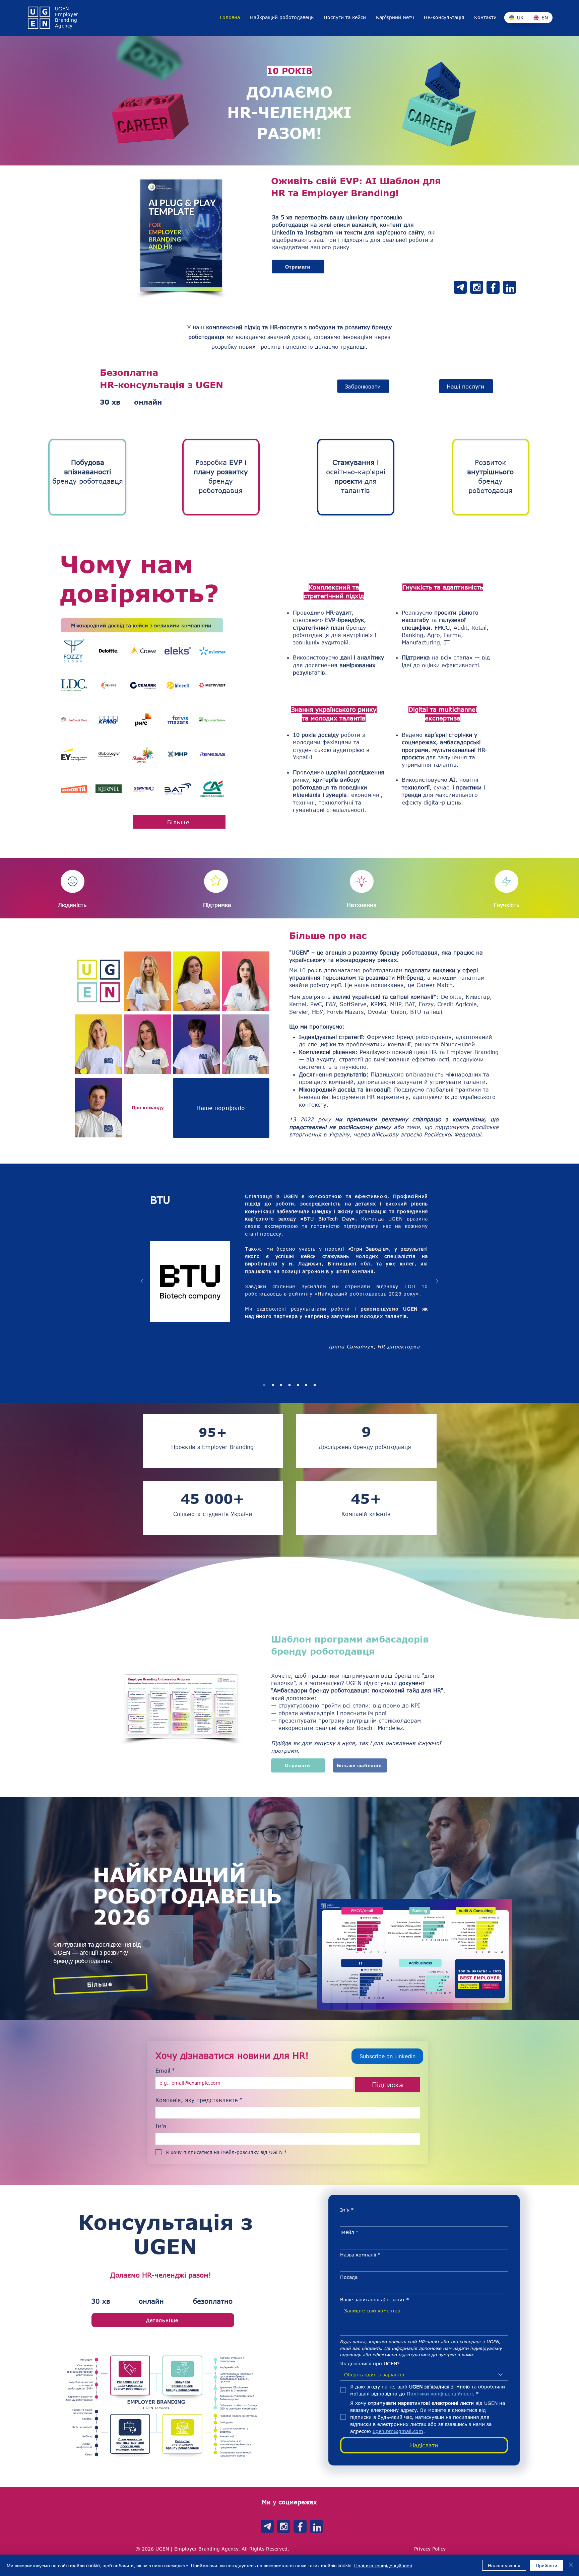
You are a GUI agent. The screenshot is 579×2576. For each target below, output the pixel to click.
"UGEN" (299, 952)
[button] (395, 17)
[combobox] (424, 2375)
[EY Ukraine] (281, 1385)
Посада (349, 2277)
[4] (509, 287)
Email (165, 2070)
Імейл (349, 2232)
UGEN (62, 9)
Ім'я (161, 2126)
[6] (493, 287)
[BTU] (264, 1385)
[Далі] (437, 1282)
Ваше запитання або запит (375, 2300)
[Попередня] (142, 1282)
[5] (477, 287)
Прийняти (546, 2565)
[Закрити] (571, 2565)
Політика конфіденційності (383, 2565)
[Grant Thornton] (315, 1385)
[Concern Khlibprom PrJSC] (306, 1385)
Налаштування (504, 2565)
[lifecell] (289, 1385)
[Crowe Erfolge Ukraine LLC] (298, 1385)
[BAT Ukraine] (273, 1385)
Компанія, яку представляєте (199, 2100)
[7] (460, 287)
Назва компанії (360, 2255)
